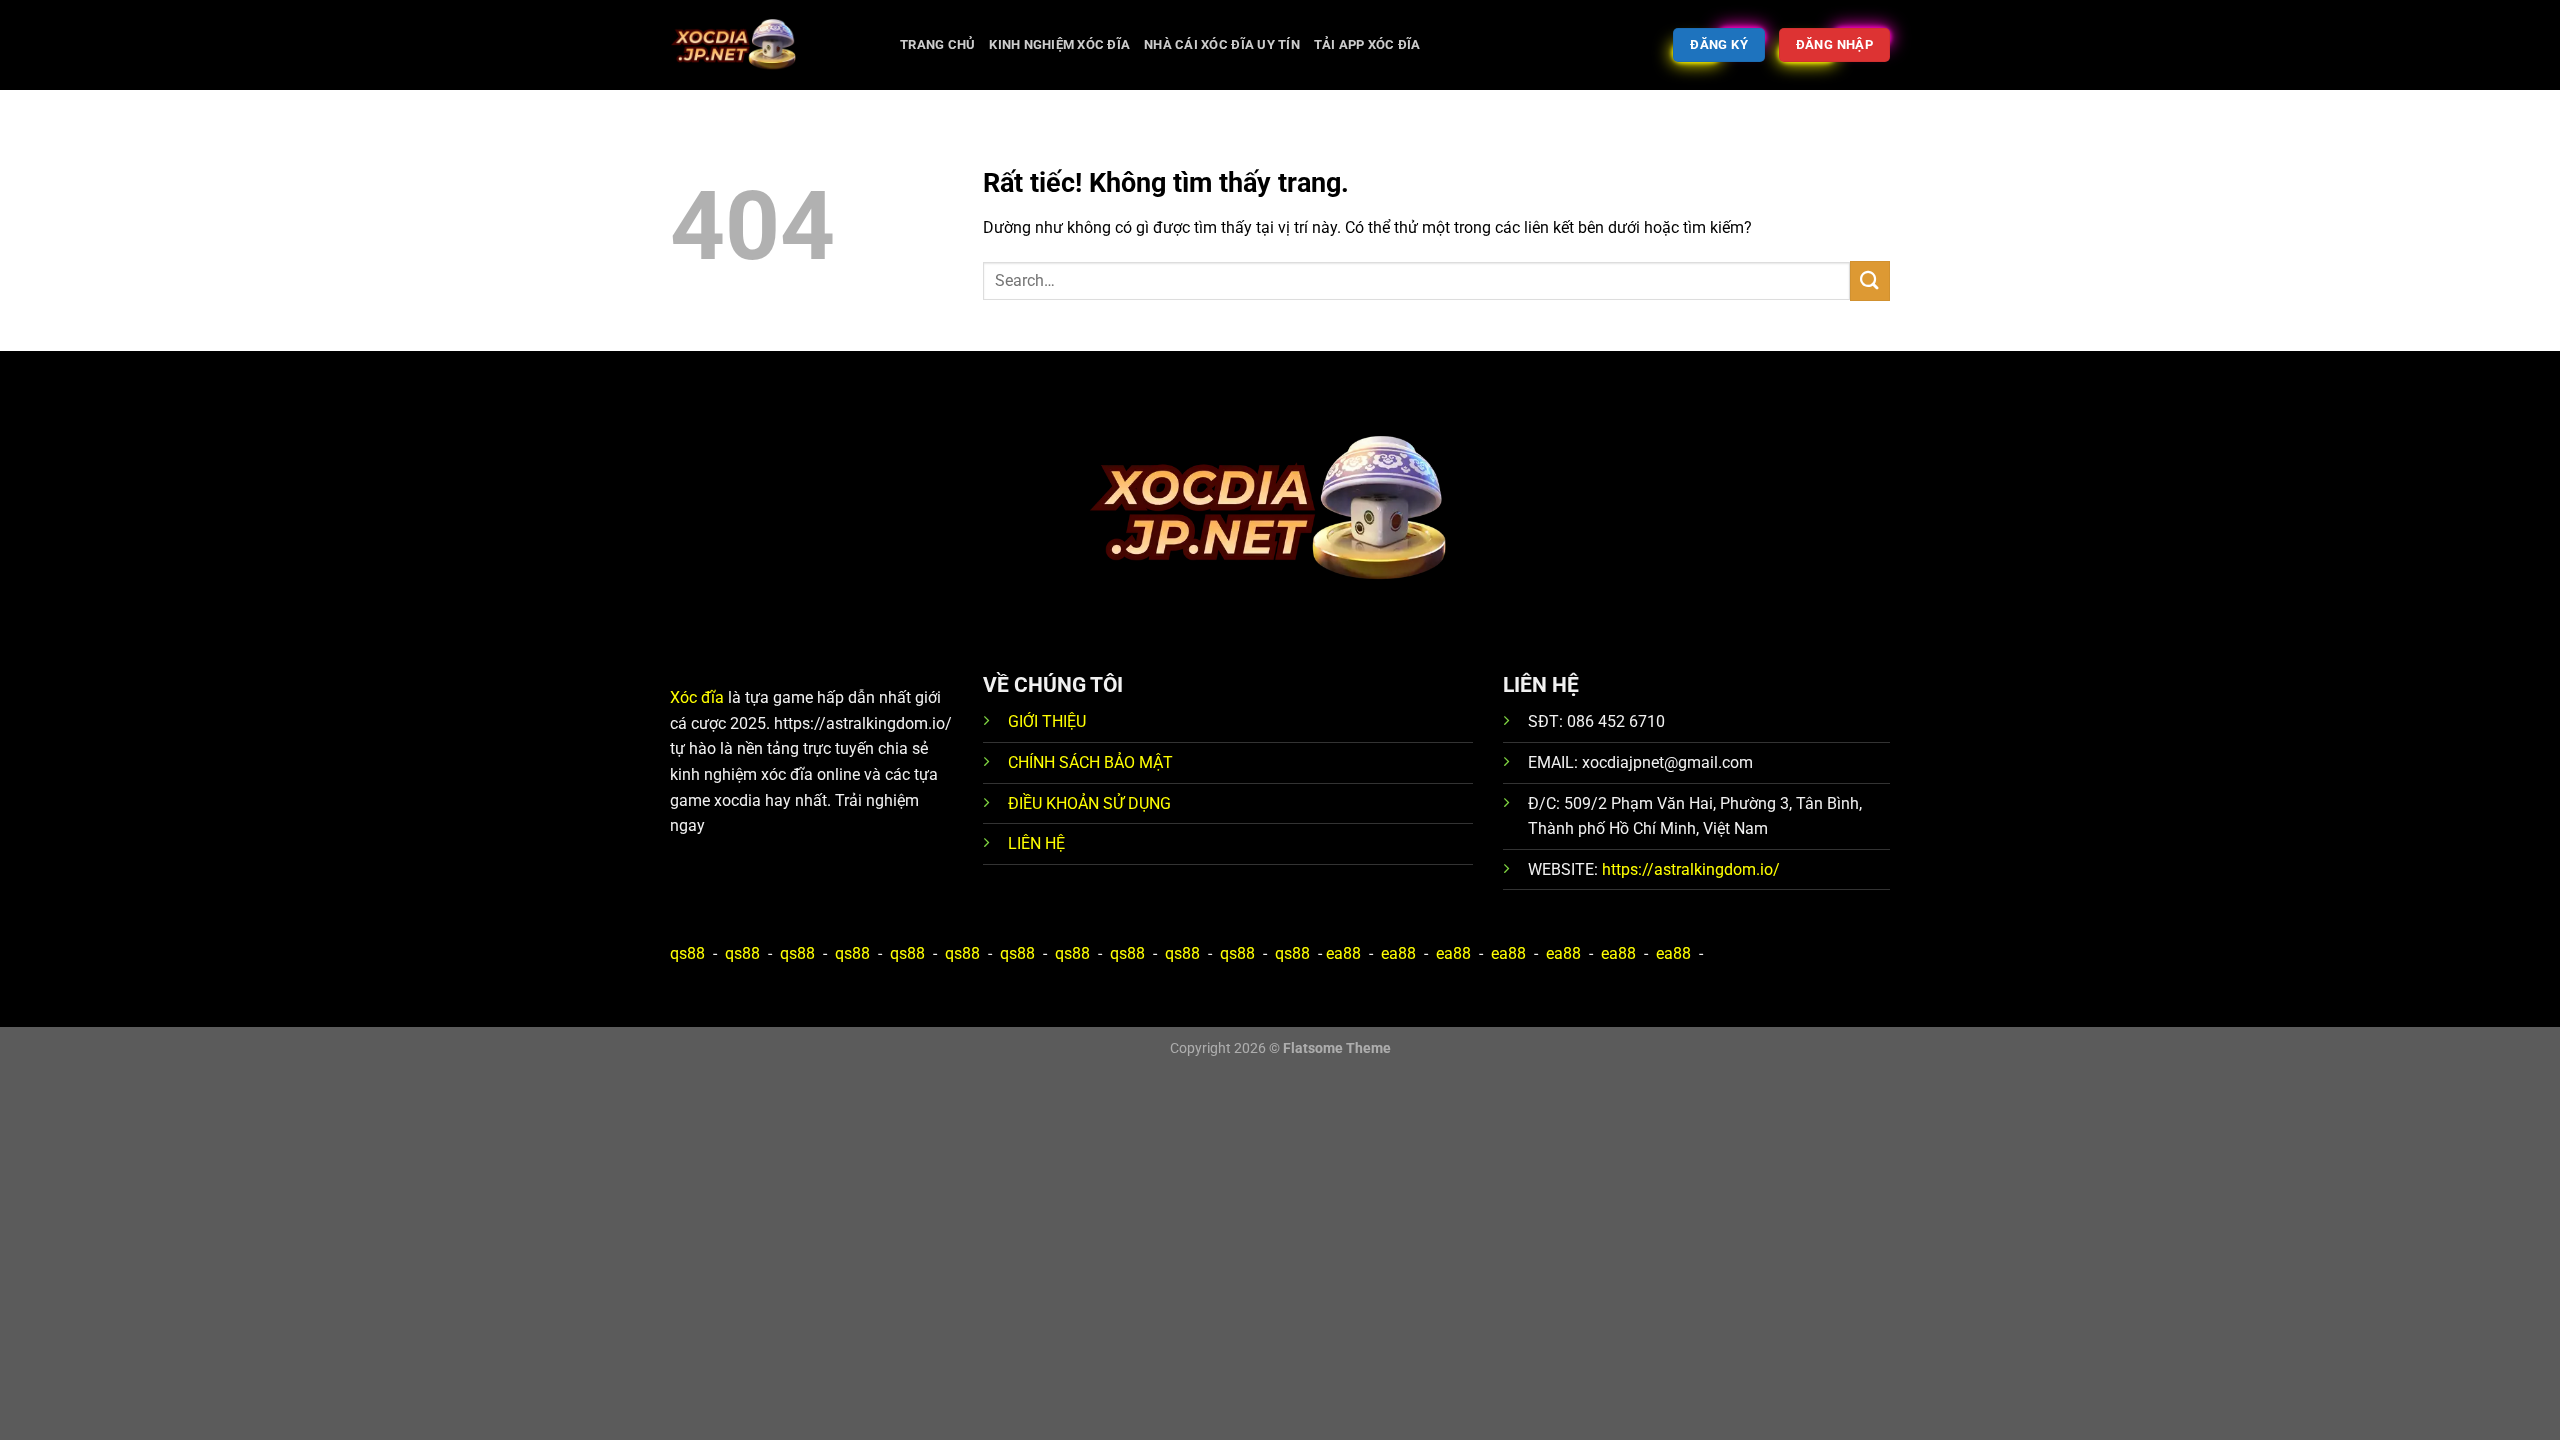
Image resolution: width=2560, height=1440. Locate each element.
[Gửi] (1870, 280)
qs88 (687, 953)
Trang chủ (937, 44)
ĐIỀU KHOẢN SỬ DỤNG (1089, 803)
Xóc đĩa (697, 697)
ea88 (1343, 953)
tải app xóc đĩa (1367, 44)
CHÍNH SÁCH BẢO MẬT (1090, 762)
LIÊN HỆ (1036, 843)
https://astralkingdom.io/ (1691, 869)
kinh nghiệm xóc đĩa (1059, 44)
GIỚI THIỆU (1047, 721)
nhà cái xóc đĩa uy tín (1222, 44)
